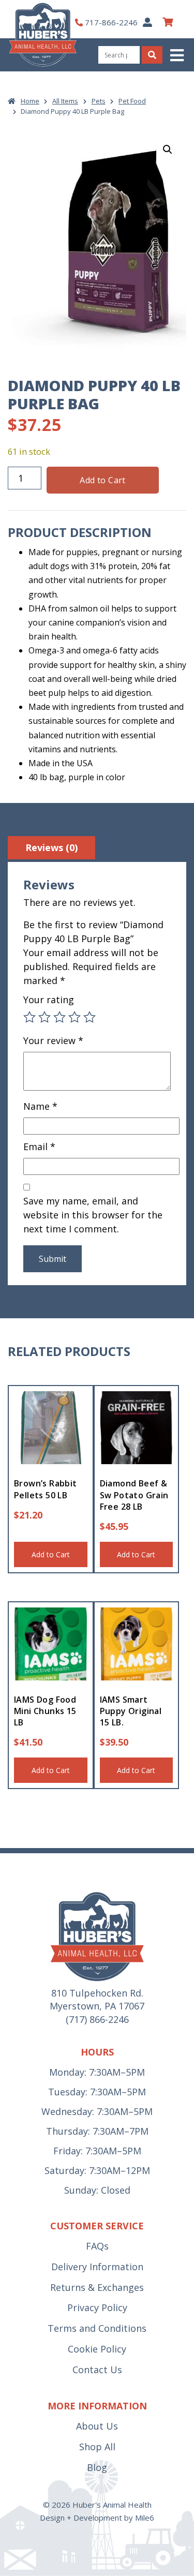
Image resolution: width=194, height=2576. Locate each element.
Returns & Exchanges (97, 2287)
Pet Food (132, 101)
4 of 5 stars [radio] (74, 1017)
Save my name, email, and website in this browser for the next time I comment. (93, 1215)
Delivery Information (97, 2267)
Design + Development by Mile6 (97, 2518)
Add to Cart (102, 480)
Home (30, 101)
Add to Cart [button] (51, 1554)
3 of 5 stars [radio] (59, 1017)
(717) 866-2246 (97, 2019)
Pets (99, 101)
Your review (53, 1040)
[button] (178, 55)
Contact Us (97, 2370)
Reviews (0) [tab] (51, 847)
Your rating (49, 1000)
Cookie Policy (97, 2349)
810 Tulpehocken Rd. (97, 1993)
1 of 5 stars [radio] (29, 1017)
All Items (65, 101)
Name (40, 1106)
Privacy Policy (97, 2307)
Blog (97, 2467)
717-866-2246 (111, 22)
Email (39, 1146)
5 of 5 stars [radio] (89, 1017)
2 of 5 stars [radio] (44, 1017)
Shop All (97, 2447)
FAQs (97, 2246)
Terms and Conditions (97, 2328)
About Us (97, 2426)
